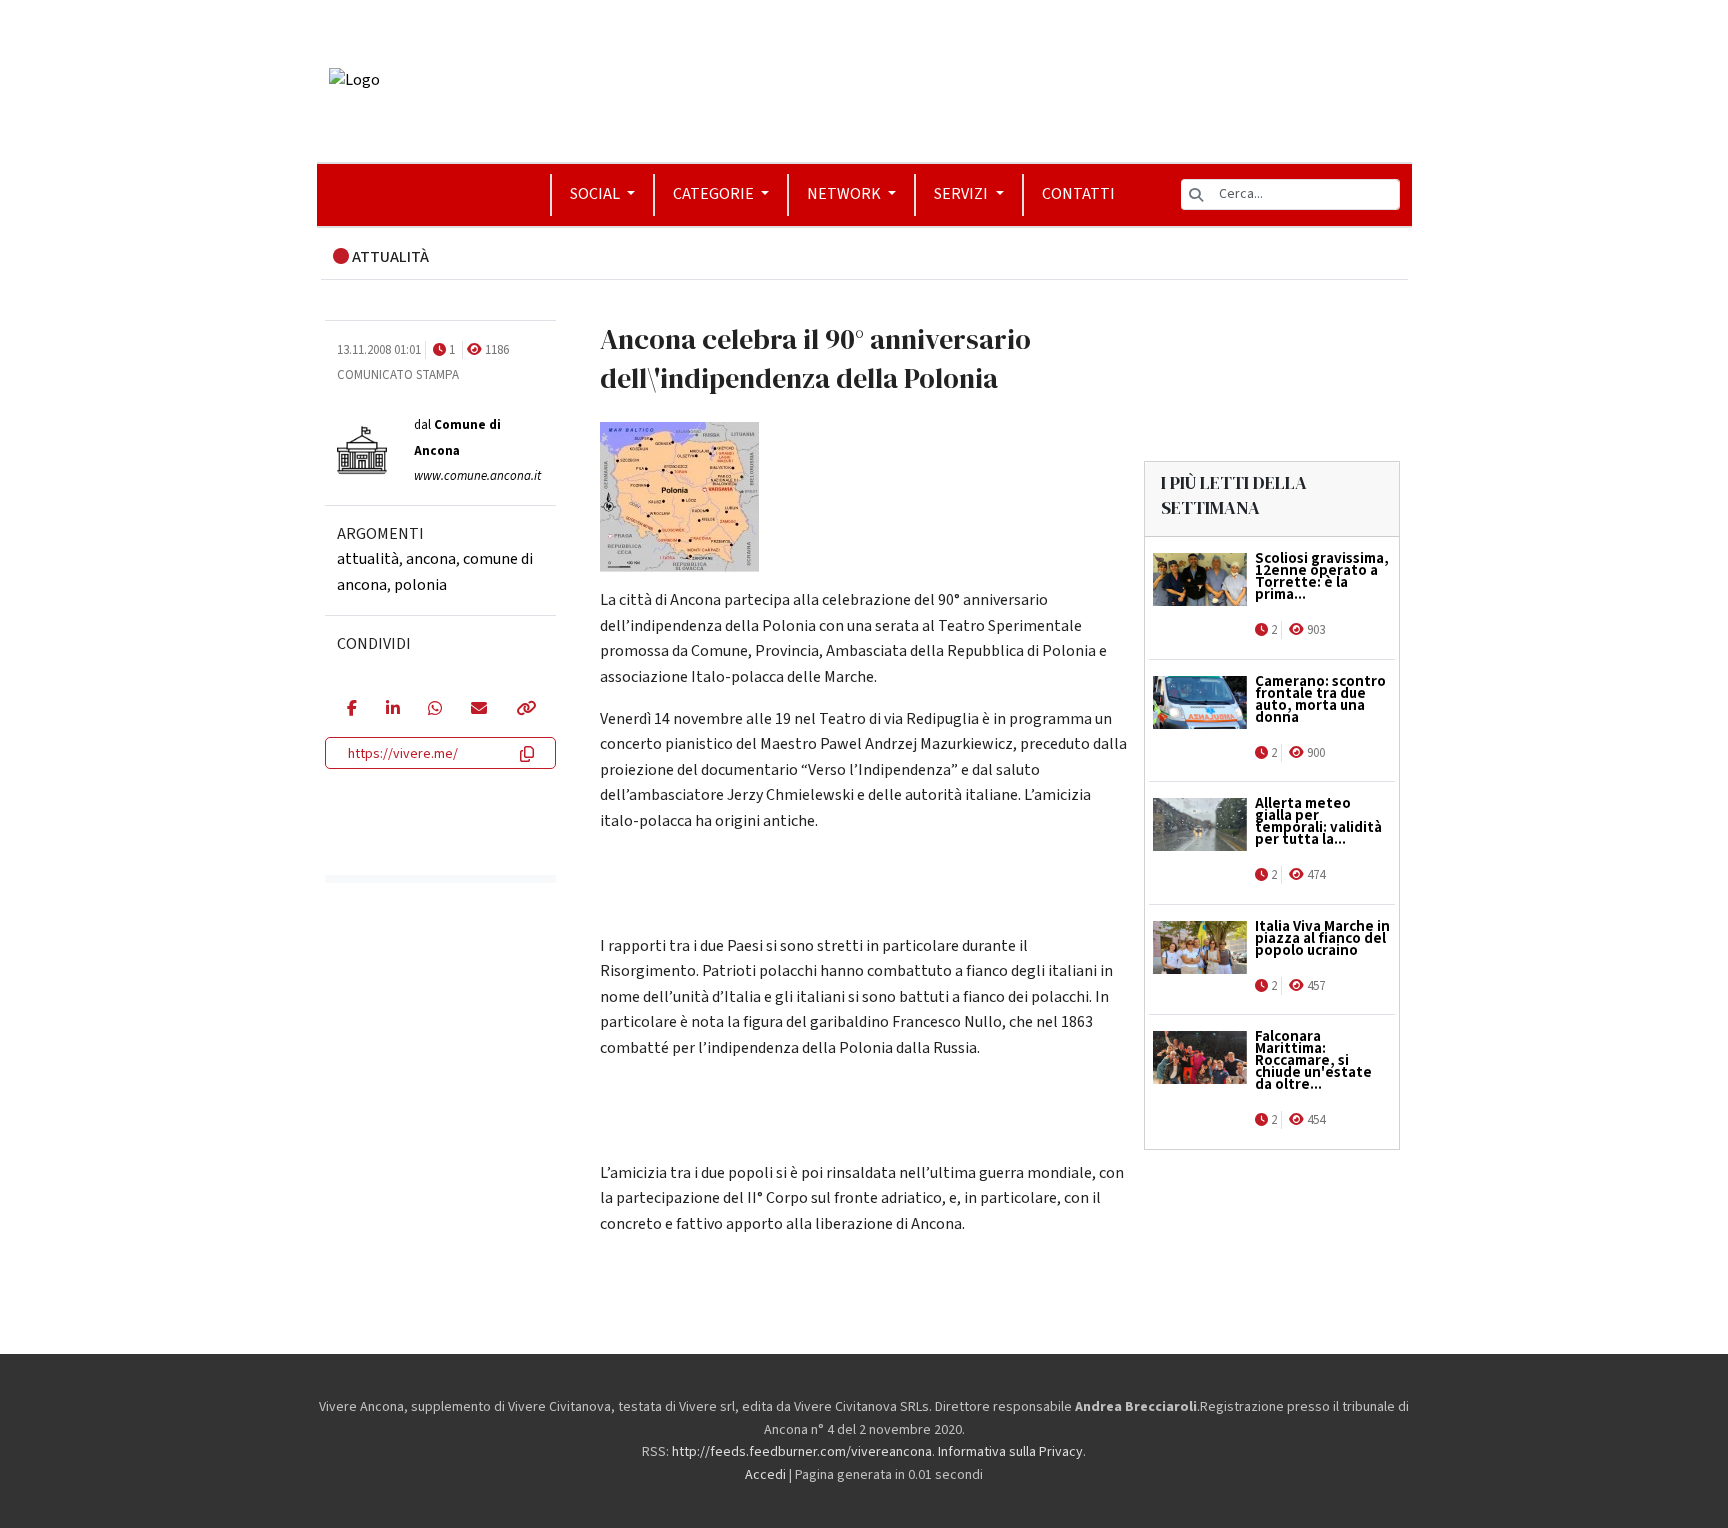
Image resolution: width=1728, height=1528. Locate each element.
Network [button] (845, 194)
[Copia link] (525, 710)
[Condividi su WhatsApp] (434, 710)
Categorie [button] (715, 194)
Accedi (765, 1475)
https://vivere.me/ (403, 754)
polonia (420, 585)
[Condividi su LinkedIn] (392, 710)
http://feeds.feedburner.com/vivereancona (802, 1452)
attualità (368, 559)
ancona (431, 559)
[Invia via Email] (478, 710)
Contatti (1078, 194)
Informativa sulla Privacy (1010, 1452)
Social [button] (596, 194)
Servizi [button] (962, 194)
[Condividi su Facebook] (351, 710)
